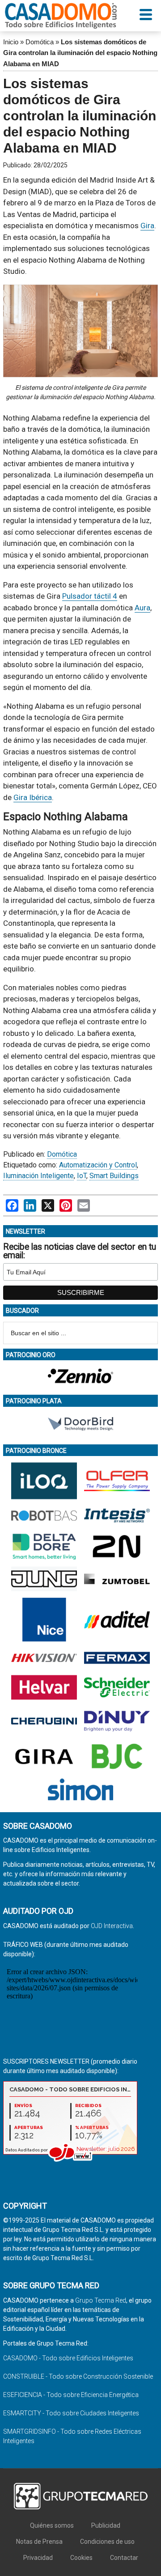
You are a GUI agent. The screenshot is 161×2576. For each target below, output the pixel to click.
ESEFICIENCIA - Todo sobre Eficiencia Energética (71, 2395)
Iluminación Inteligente (38, 1176)
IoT (82, 1176)
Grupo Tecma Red (101, 2300)
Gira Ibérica (33, 797)
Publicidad (106, 2525)
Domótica (40, 42)
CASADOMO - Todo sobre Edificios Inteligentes (68, 2358)
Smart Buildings (114, 1176)
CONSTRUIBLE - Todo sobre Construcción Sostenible (78, 2376)
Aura (142, 608)
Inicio (11, 42)
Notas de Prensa (39, 2542)
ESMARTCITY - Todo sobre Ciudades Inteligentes (71, 2413)
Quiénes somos (52, 2525)
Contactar (124, 2558)
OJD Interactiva (112, 1926)
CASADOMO (61, 16)
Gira (147, 226)
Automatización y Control (98, 1165)
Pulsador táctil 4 (90, 596)
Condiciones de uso (107, 2542)
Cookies (81, 2558)
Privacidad (38, 2558)
